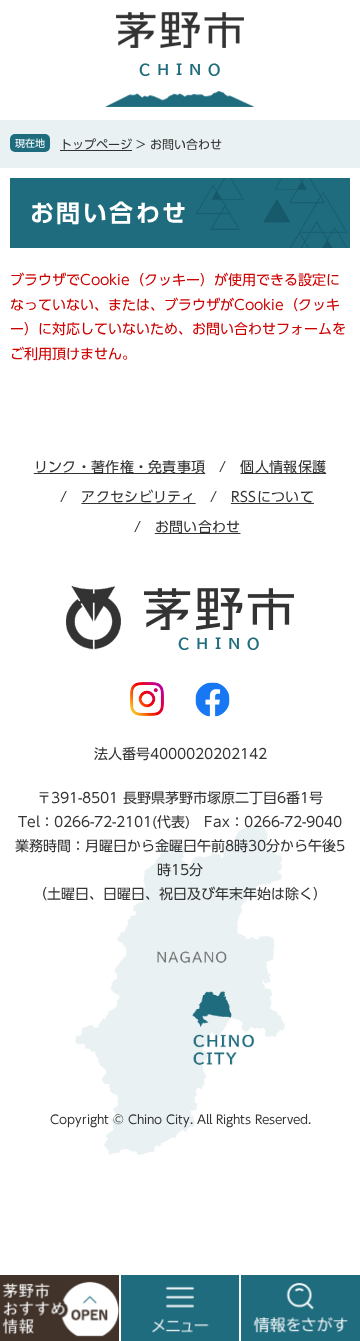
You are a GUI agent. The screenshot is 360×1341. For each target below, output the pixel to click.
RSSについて (272, 497)
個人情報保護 (283, 467)
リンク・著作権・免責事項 (119, 467)
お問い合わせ (198, 527)
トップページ (96, 144)
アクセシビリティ (138, 497)
